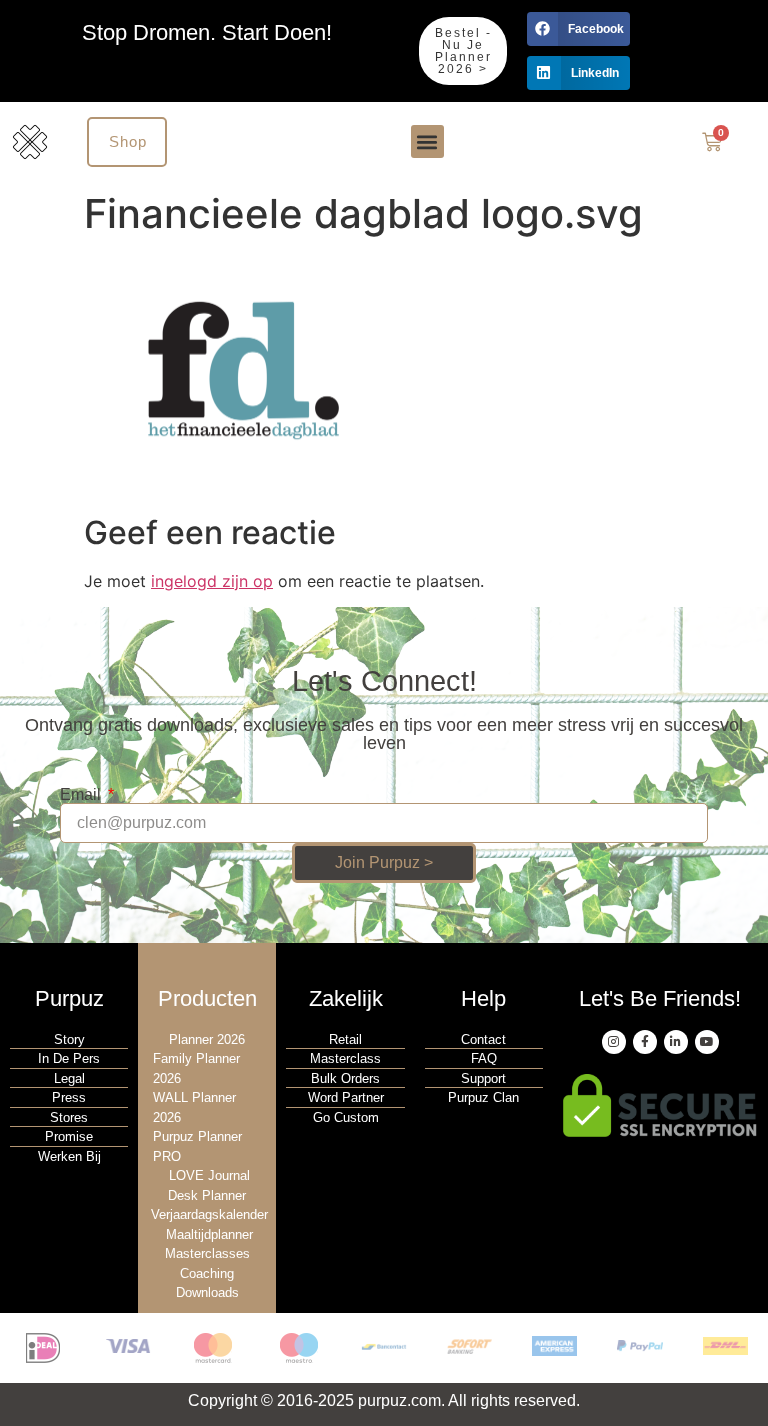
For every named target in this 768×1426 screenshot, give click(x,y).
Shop (128, 141)
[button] (578, 29)
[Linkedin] (676, 1042)
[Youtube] (707, 1042)
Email (82, 795)
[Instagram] (614, 1042)
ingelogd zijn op (212, 581)
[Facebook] (645, 1042)
